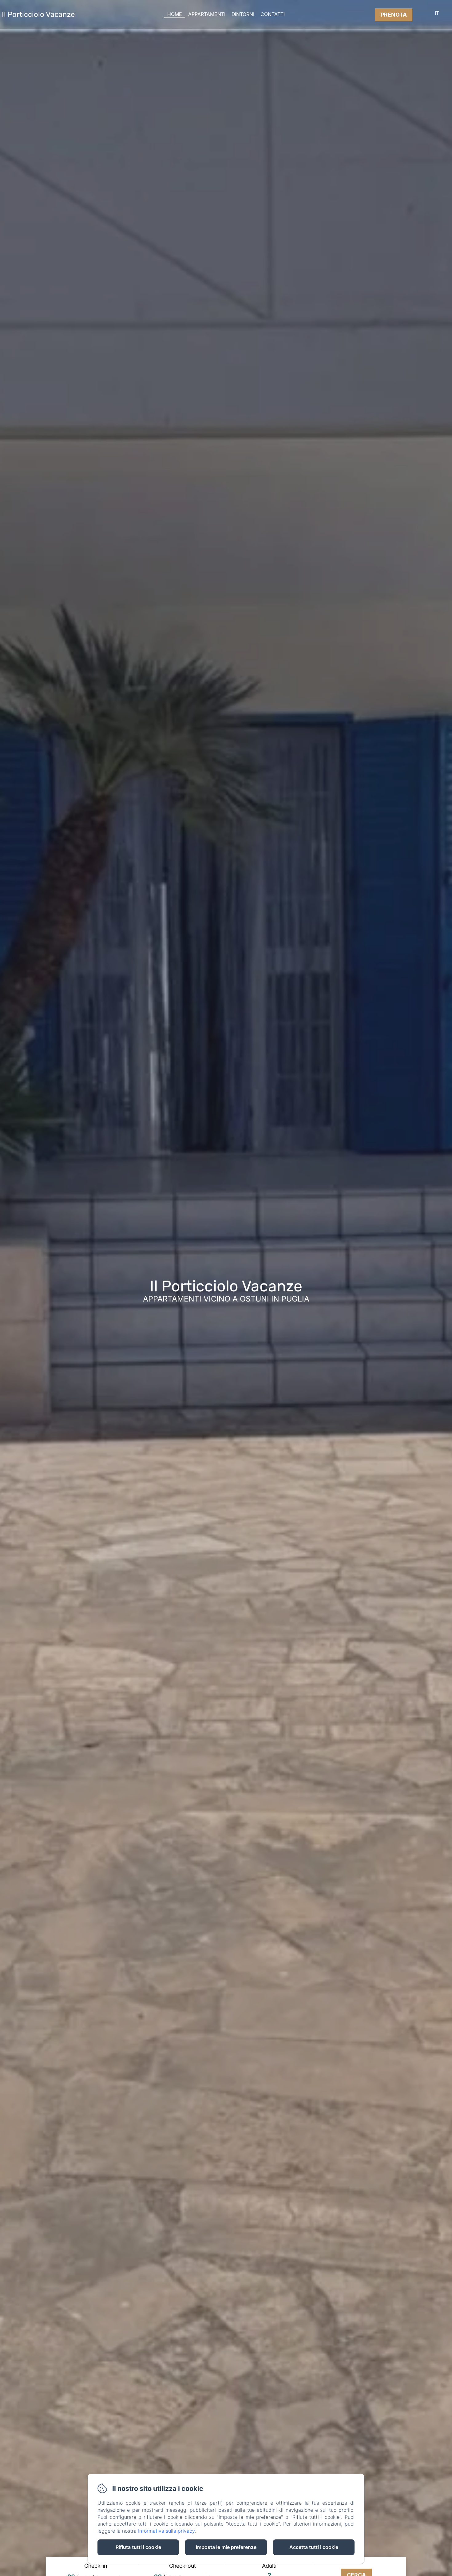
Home (175, 14)
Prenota (394, 15)
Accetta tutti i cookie (314, 2547)
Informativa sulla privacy (166, 2531)
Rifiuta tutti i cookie (138, 2547)
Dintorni (243, 14)
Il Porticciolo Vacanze (38, 14)
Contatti (273, 14)
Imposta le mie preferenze (226, 2547)
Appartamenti (207, 14)
